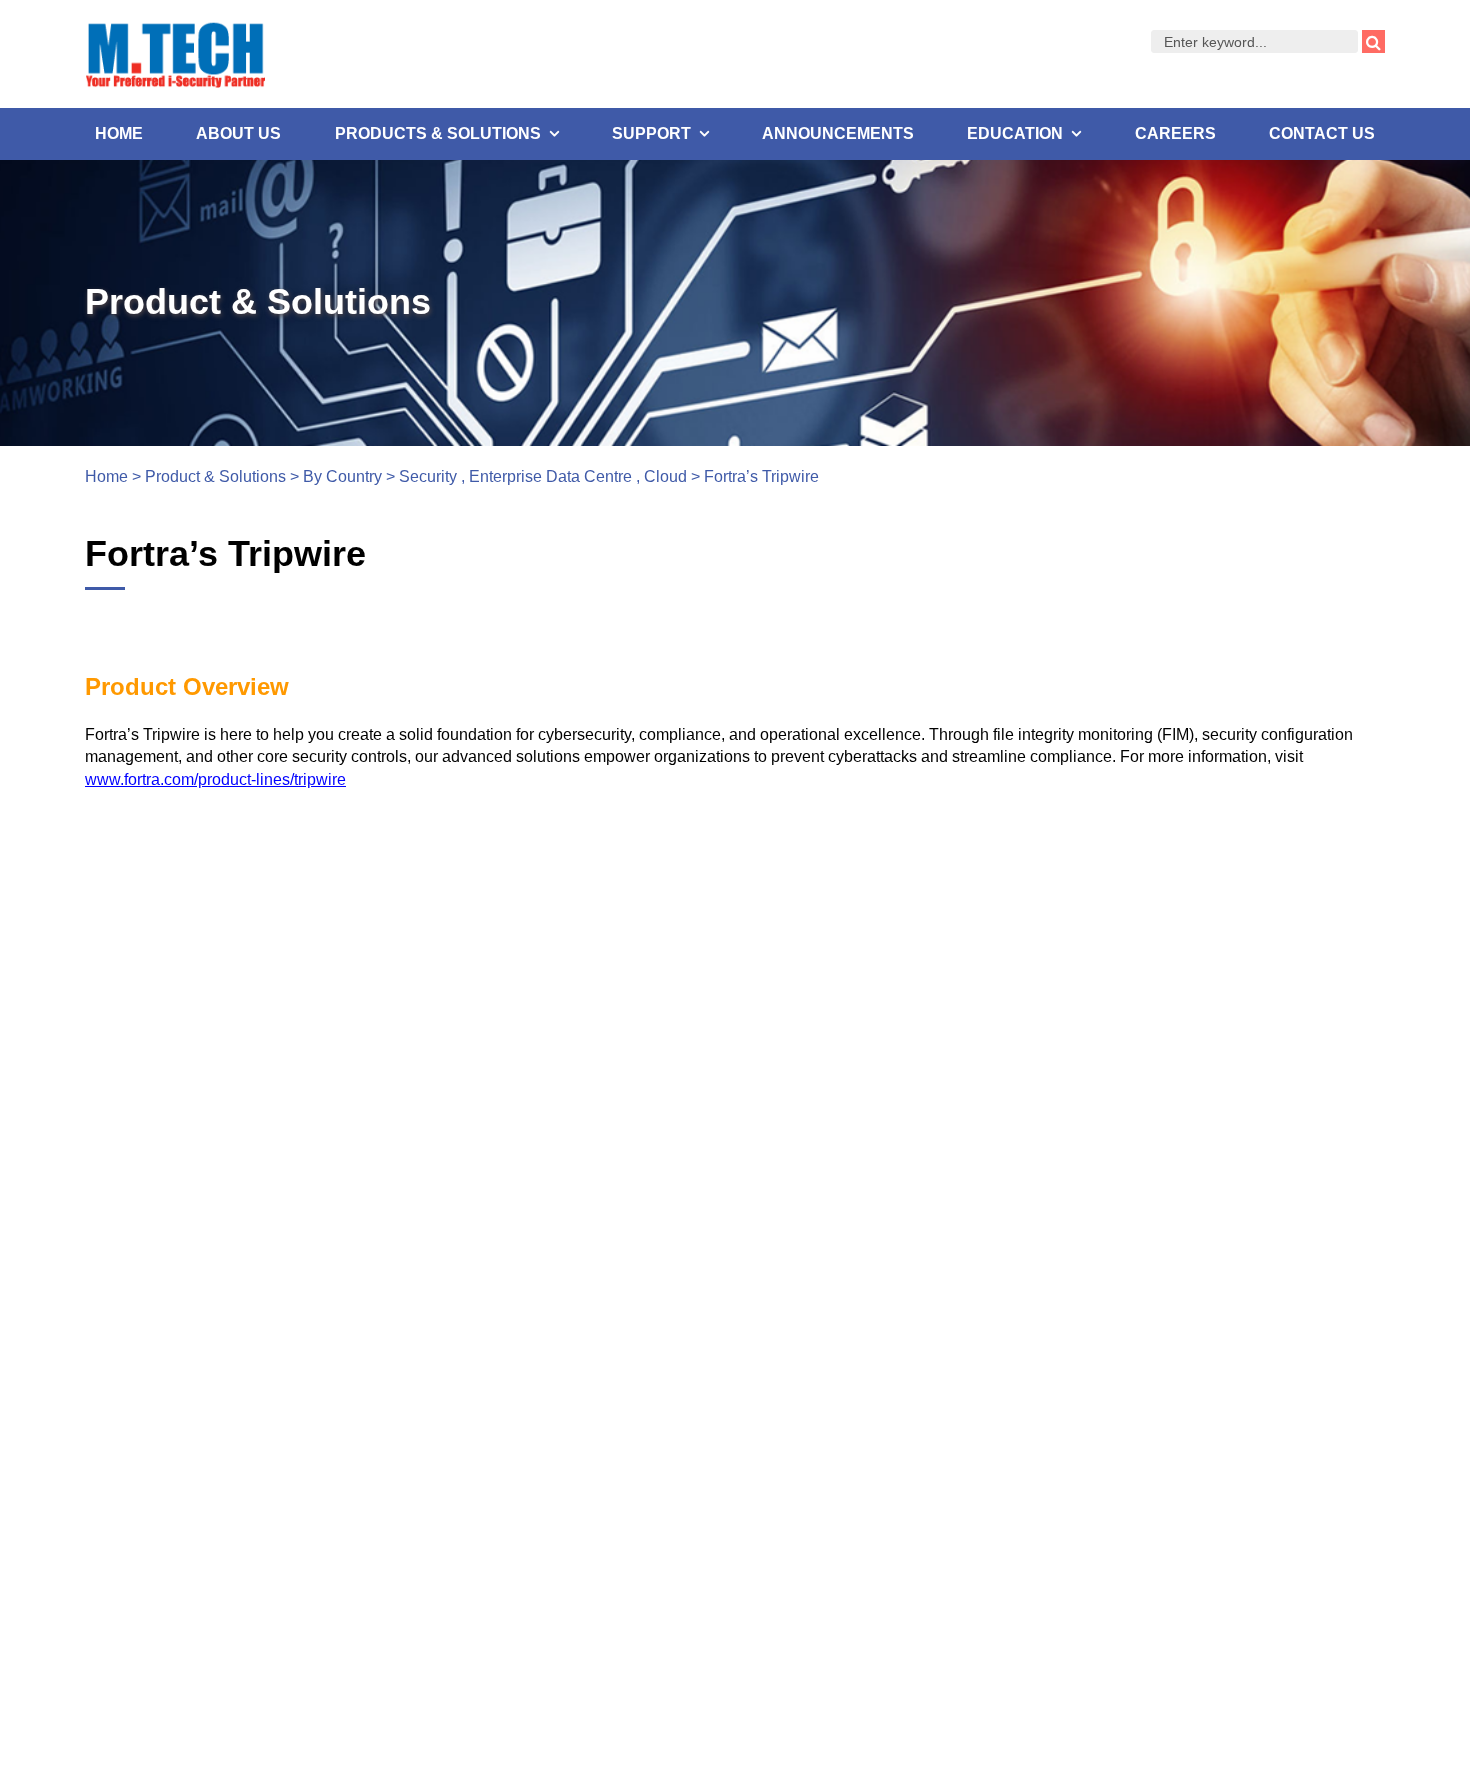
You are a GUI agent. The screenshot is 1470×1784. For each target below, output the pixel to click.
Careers (1175, 133)
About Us (238, 133)
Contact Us (1322, 133)
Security (428, 476)
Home (119, 133)
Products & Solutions (438, 133)
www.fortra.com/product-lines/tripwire (215, 779)
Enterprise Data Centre (550, 476)
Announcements (838, 133)
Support (651, 133)
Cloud (665, 476)
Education (1015, 133)
